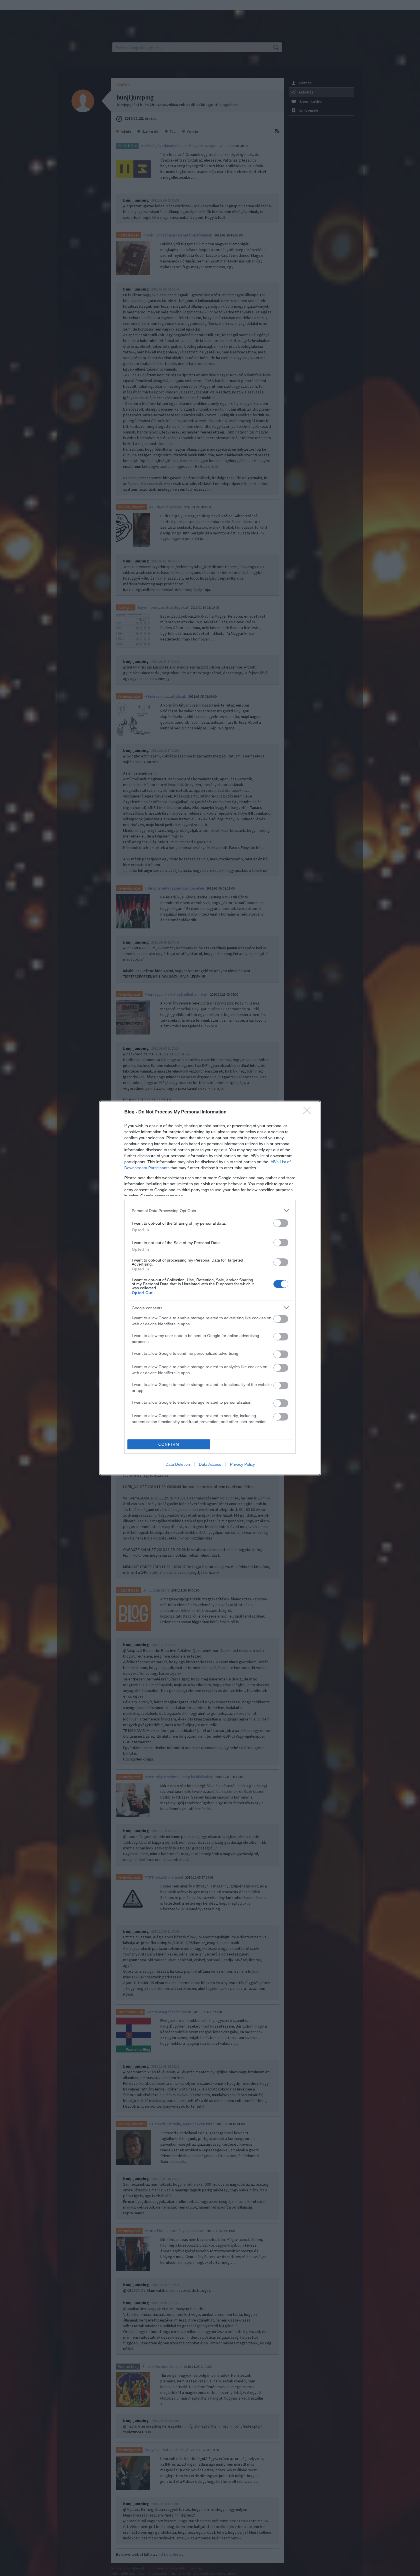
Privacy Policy (242, 1464)
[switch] (281, 1223)
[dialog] (210, 1288)
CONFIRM (169, 1444)
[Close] (309, 1112)
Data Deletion (178, 1464)
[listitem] (210, 1211)
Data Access (210, 1464)
